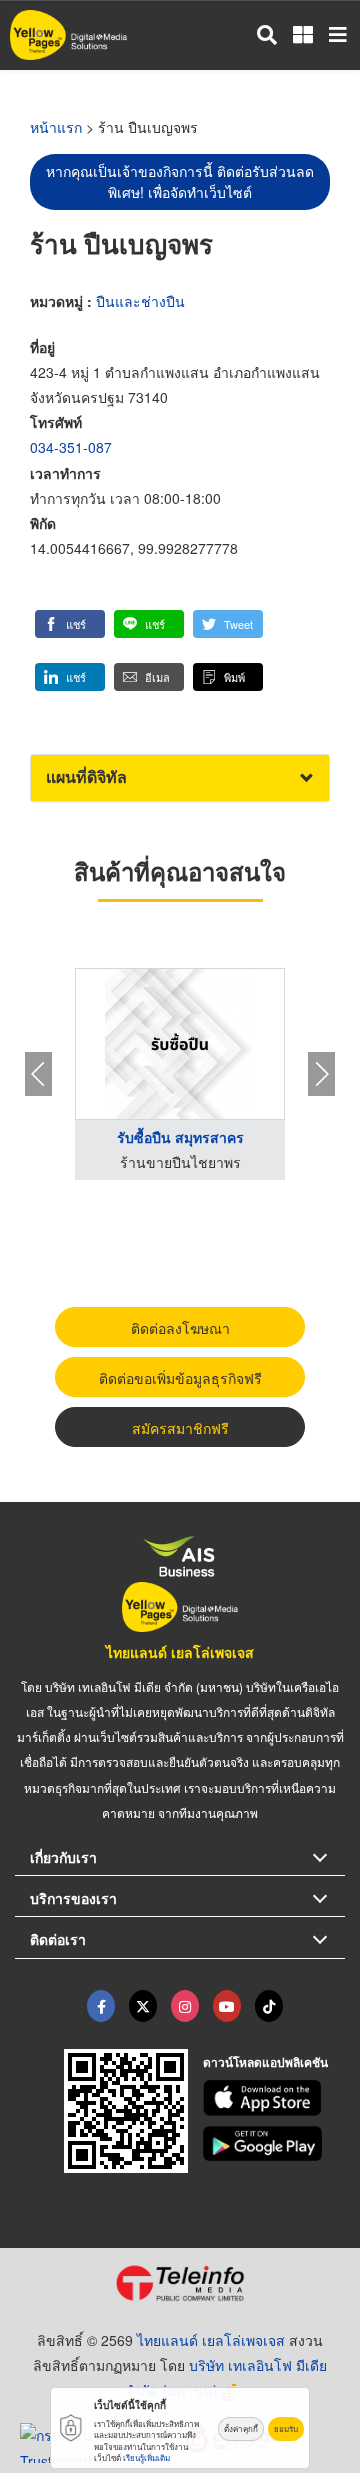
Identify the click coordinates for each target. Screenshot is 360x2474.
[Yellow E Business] (101, 2006)
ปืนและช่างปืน (140, 301)
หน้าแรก (56, 127)
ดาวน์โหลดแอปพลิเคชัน (265, 2062)
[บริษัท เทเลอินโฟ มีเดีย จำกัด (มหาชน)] (180, 2283)
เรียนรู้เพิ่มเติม (146, 2457)
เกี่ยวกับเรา (63, 1857)
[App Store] (274, 2098)
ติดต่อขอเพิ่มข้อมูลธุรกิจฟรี (180, 1378)
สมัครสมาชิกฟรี (180, 1428)
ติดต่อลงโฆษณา (180, 1328)
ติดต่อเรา (58, 1939)
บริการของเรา (73, 1898)
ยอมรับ (286, 2428)
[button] (70, 624)
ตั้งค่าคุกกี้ (241, 2428)
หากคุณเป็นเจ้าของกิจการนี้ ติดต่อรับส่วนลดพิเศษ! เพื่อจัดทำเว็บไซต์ (180, 181)
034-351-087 (71, 447)
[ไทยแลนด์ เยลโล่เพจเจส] (143, 2006)
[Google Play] (274, 2144)
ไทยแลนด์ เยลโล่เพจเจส (180, 1652)
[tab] (180, 777)
